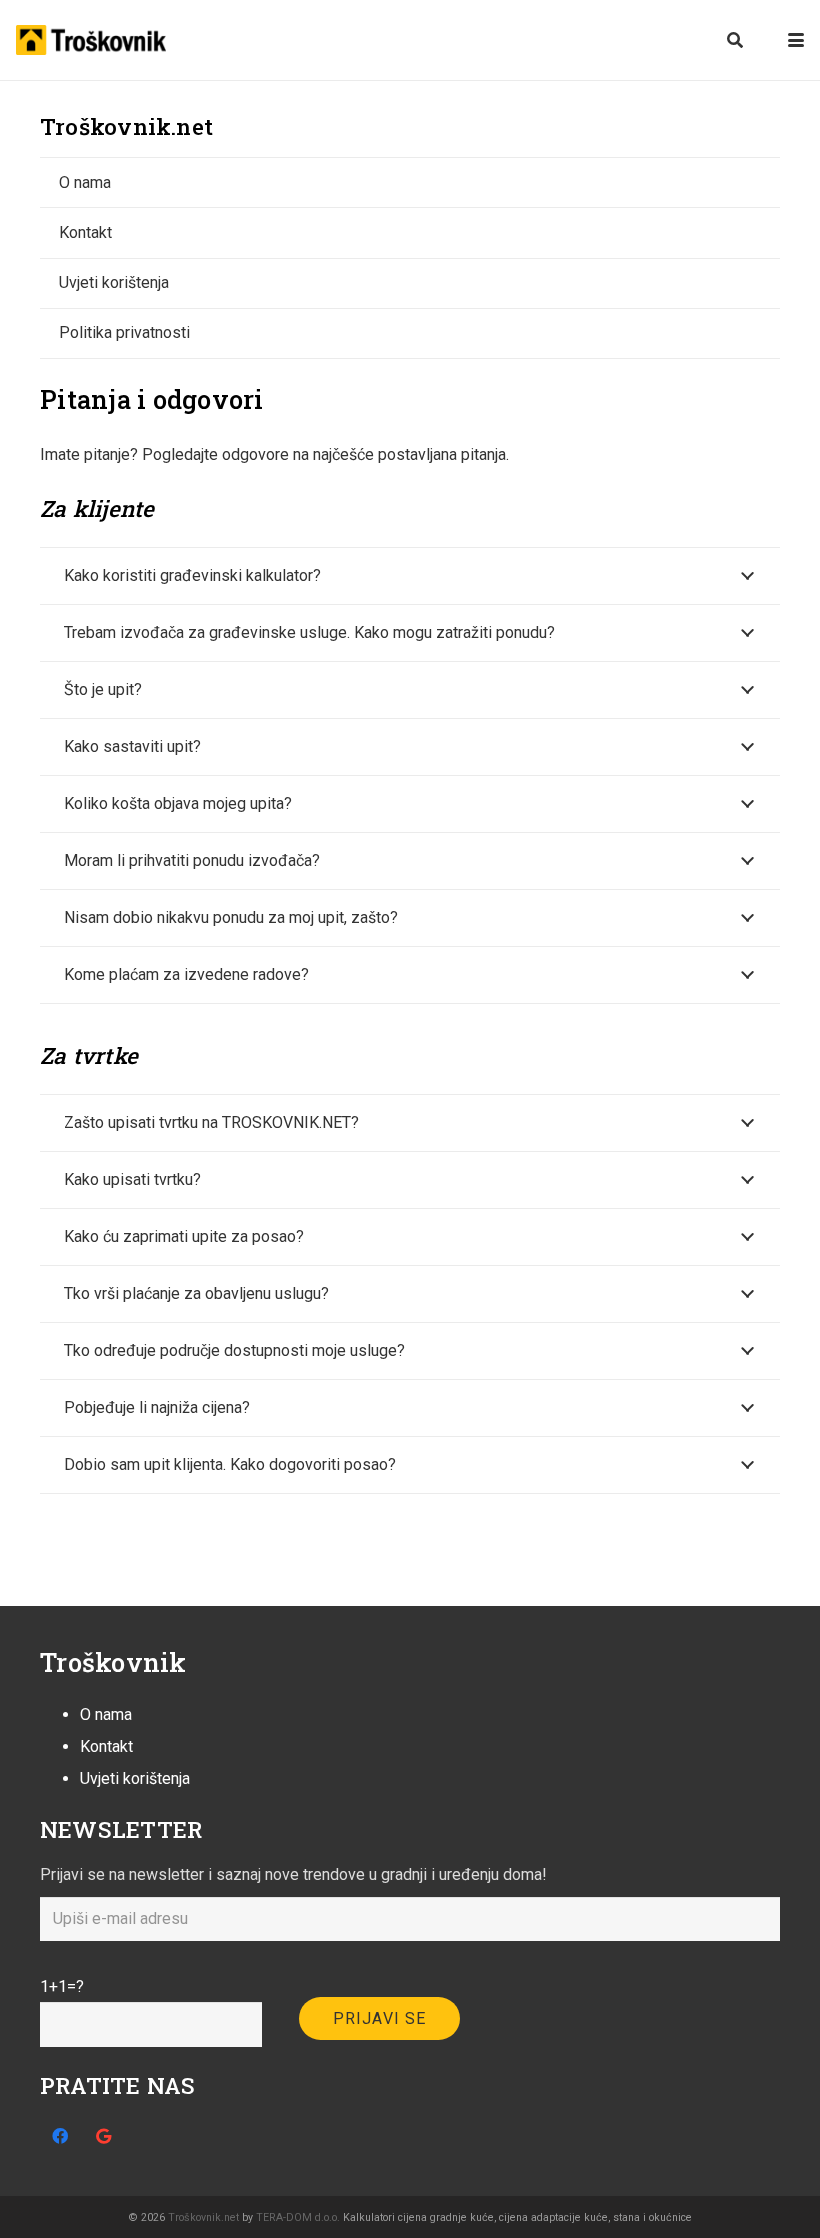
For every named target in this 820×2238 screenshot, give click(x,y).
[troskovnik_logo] (91, 40)
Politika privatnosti (124, 332)
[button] (735, 40)
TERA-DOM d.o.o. (298, 2217)
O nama (85, 182)
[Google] (103, 2136)
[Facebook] (60, 2136)
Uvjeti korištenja (114, 282)
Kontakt (85, 232)
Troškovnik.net (203, 2217)
